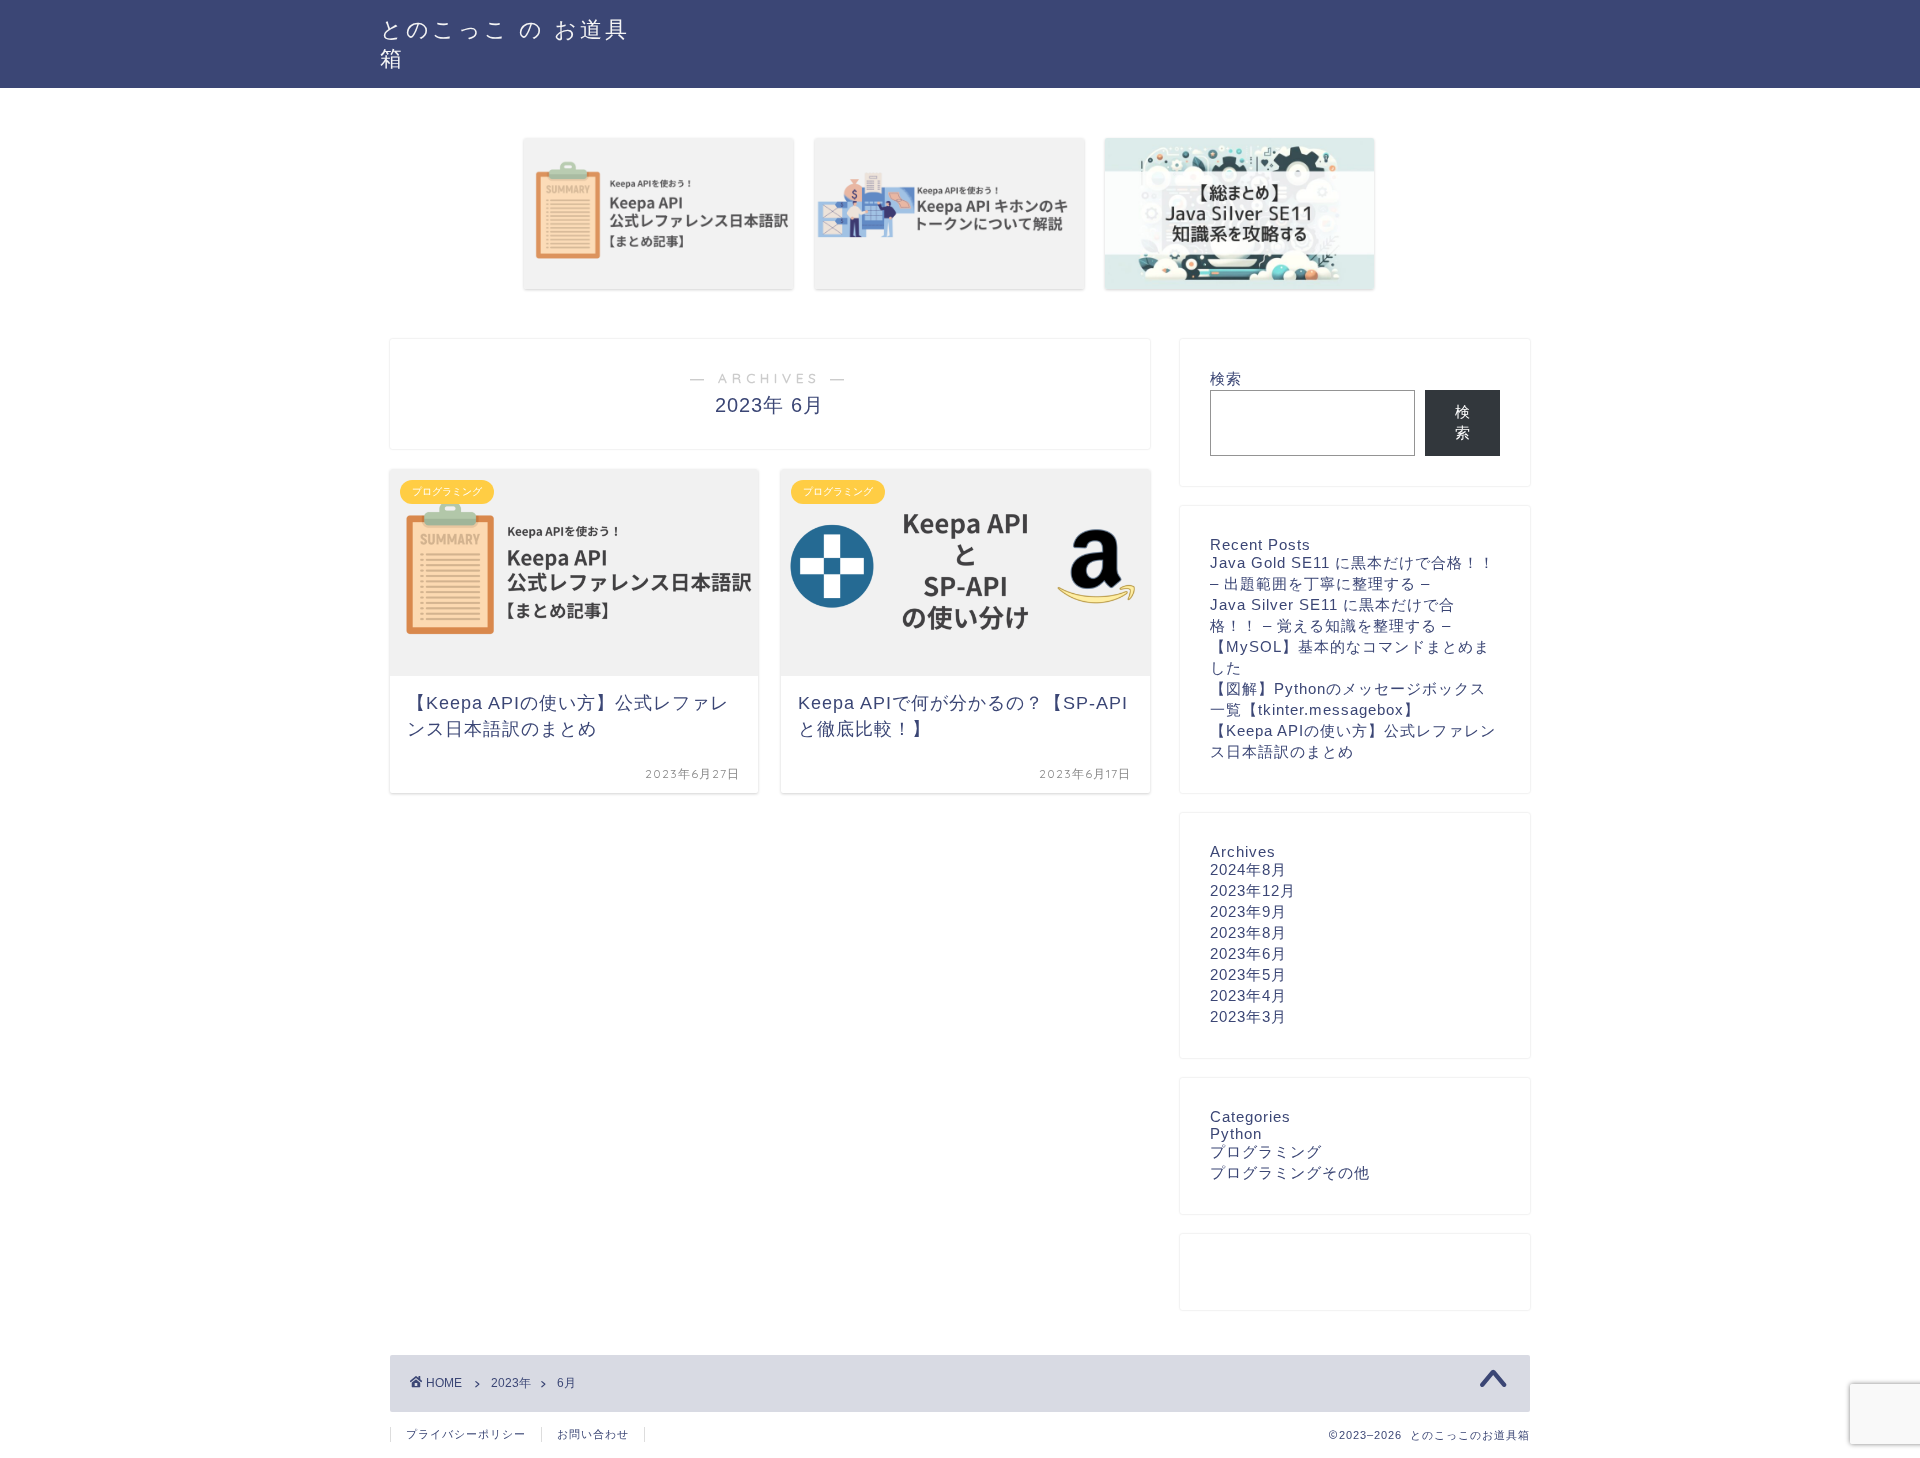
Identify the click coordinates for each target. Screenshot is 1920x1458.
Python (1236, 1133)
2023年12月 (1253, 890)
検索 (1226, 378)
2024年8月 (1248, 869)
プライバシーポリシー (466, 1434)
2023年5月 (1248, 974)
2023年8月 (1248, 932)
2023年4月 (1248, 995)
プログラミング (1266, 1151)
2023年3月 (1248, 1016)
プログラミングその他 (1290, 1172)
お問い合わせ (593, 1434)
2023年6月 (1248, 953)
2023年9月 (1248, 911)
